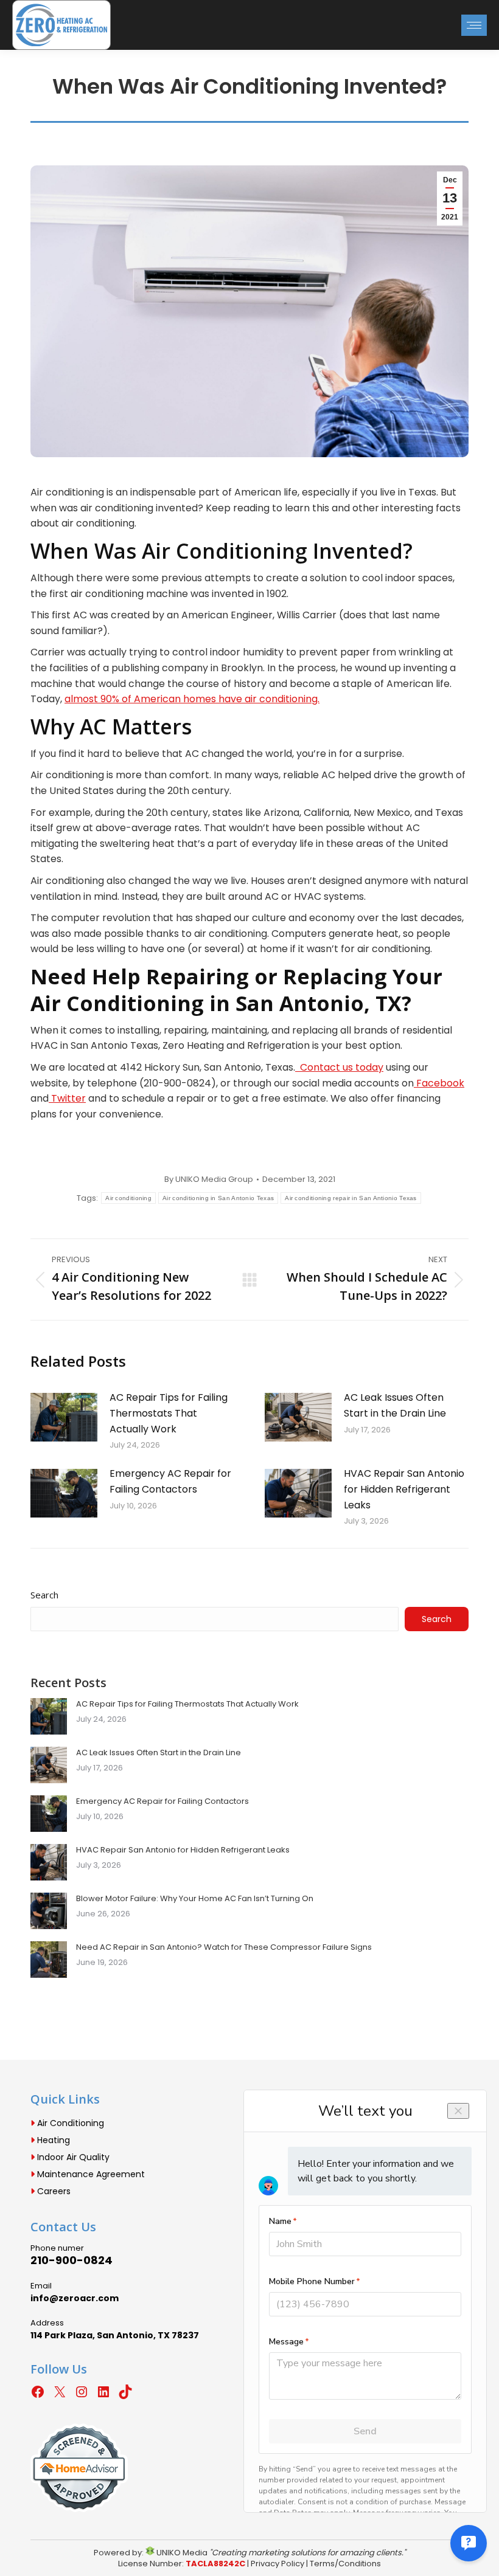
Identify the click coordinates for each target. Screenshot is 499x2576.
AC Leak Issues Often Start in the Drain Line (395, 1405)
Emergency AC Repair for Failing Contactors (170, 1481)
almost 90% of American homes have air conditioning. (192, 699)
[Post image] (64, 1417)
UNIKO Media (181, 2553)
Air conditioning (128, 1198)
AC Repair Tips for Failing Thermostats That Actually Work (169, 1413)
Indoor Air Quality (72, 2157)
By (209, 1179)
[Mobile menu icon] (474, 25)
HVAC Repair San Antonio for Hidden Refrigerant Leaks (404, 1489)
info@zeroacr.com (75, 2298)
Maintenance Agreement (90, 2174)
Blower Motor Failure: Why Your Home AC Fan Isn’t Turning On (195, 1898)
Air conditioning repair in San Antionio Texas (351, 1198)
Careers (53, 2191)
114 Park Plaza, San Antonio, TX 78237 (115, 2335)
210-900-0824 (72, 2260)
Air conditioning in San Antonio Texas (218, 1198)
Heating (52, 2140)
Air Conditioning (69, 2123)
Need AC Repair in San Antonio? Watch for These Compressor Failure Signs (224, 1947)
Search (44, 1595)
